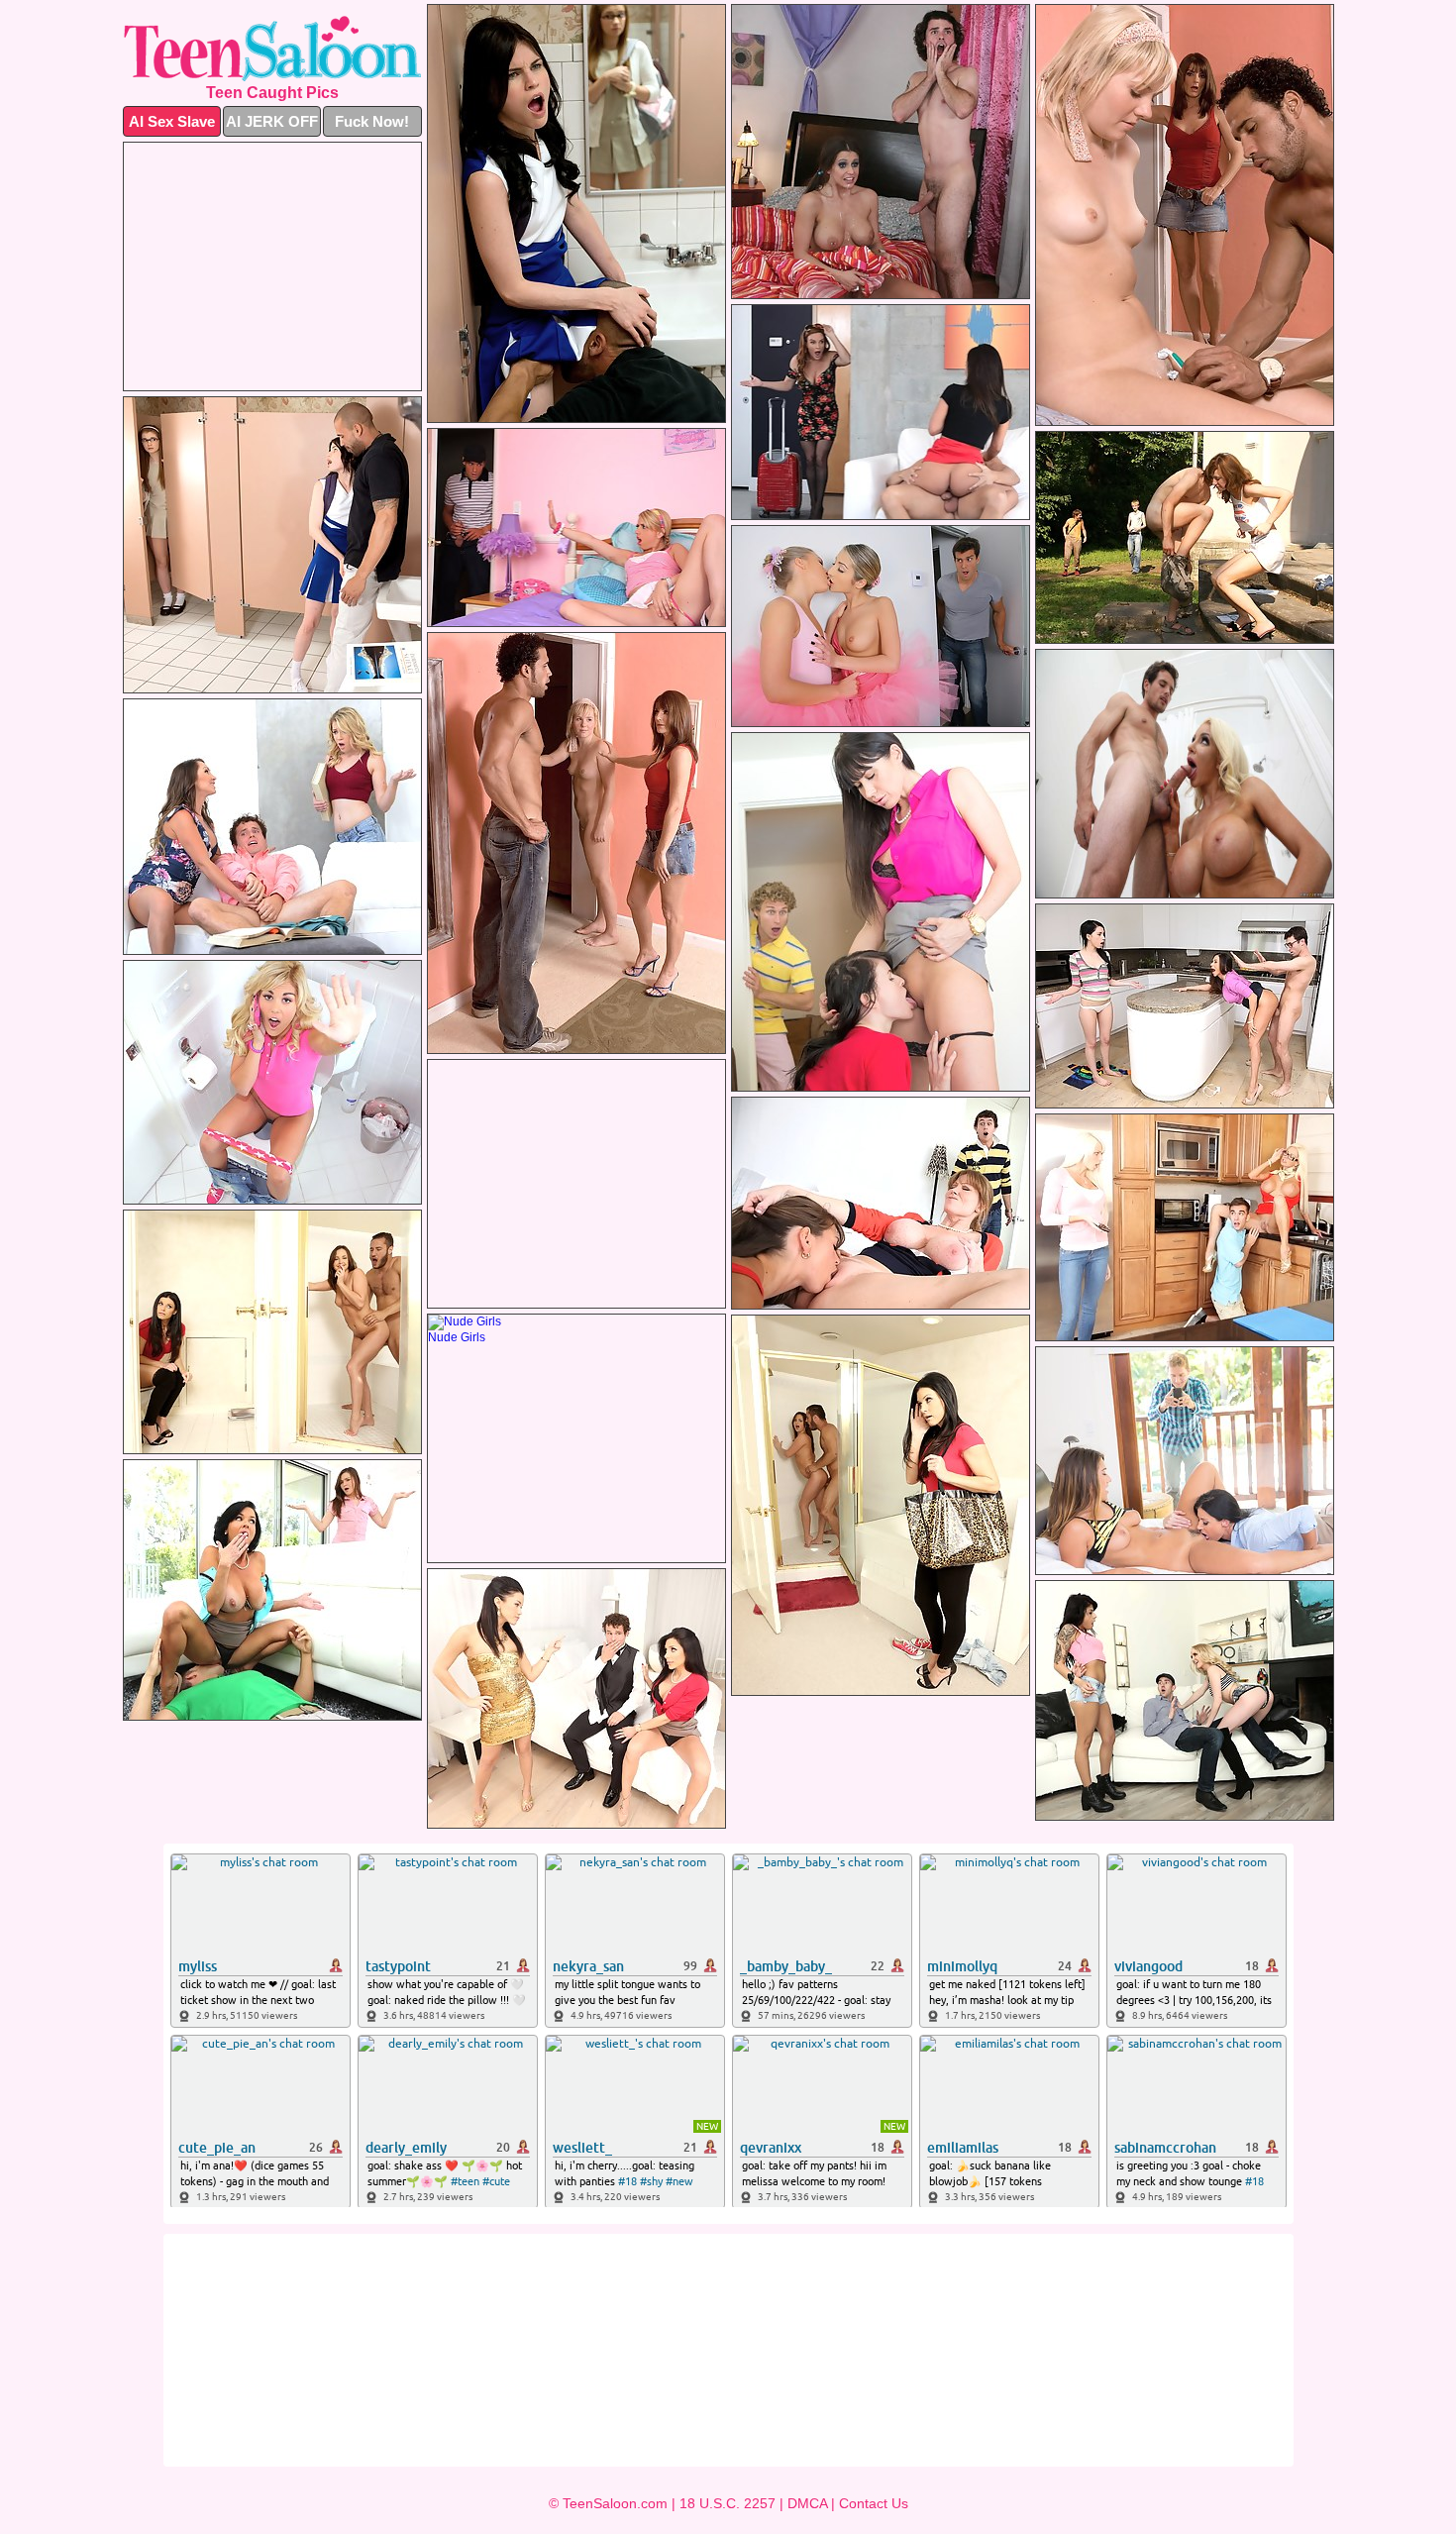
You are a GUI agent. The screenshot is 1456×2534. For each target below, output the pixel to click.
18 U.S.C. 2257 (728, 2503)
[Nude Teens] (272, 49)
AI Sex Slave (172, 121)
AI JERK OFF (272, 121)
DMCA (807, 2503)
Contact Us (874, 2503)
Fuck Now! (372, 121)
